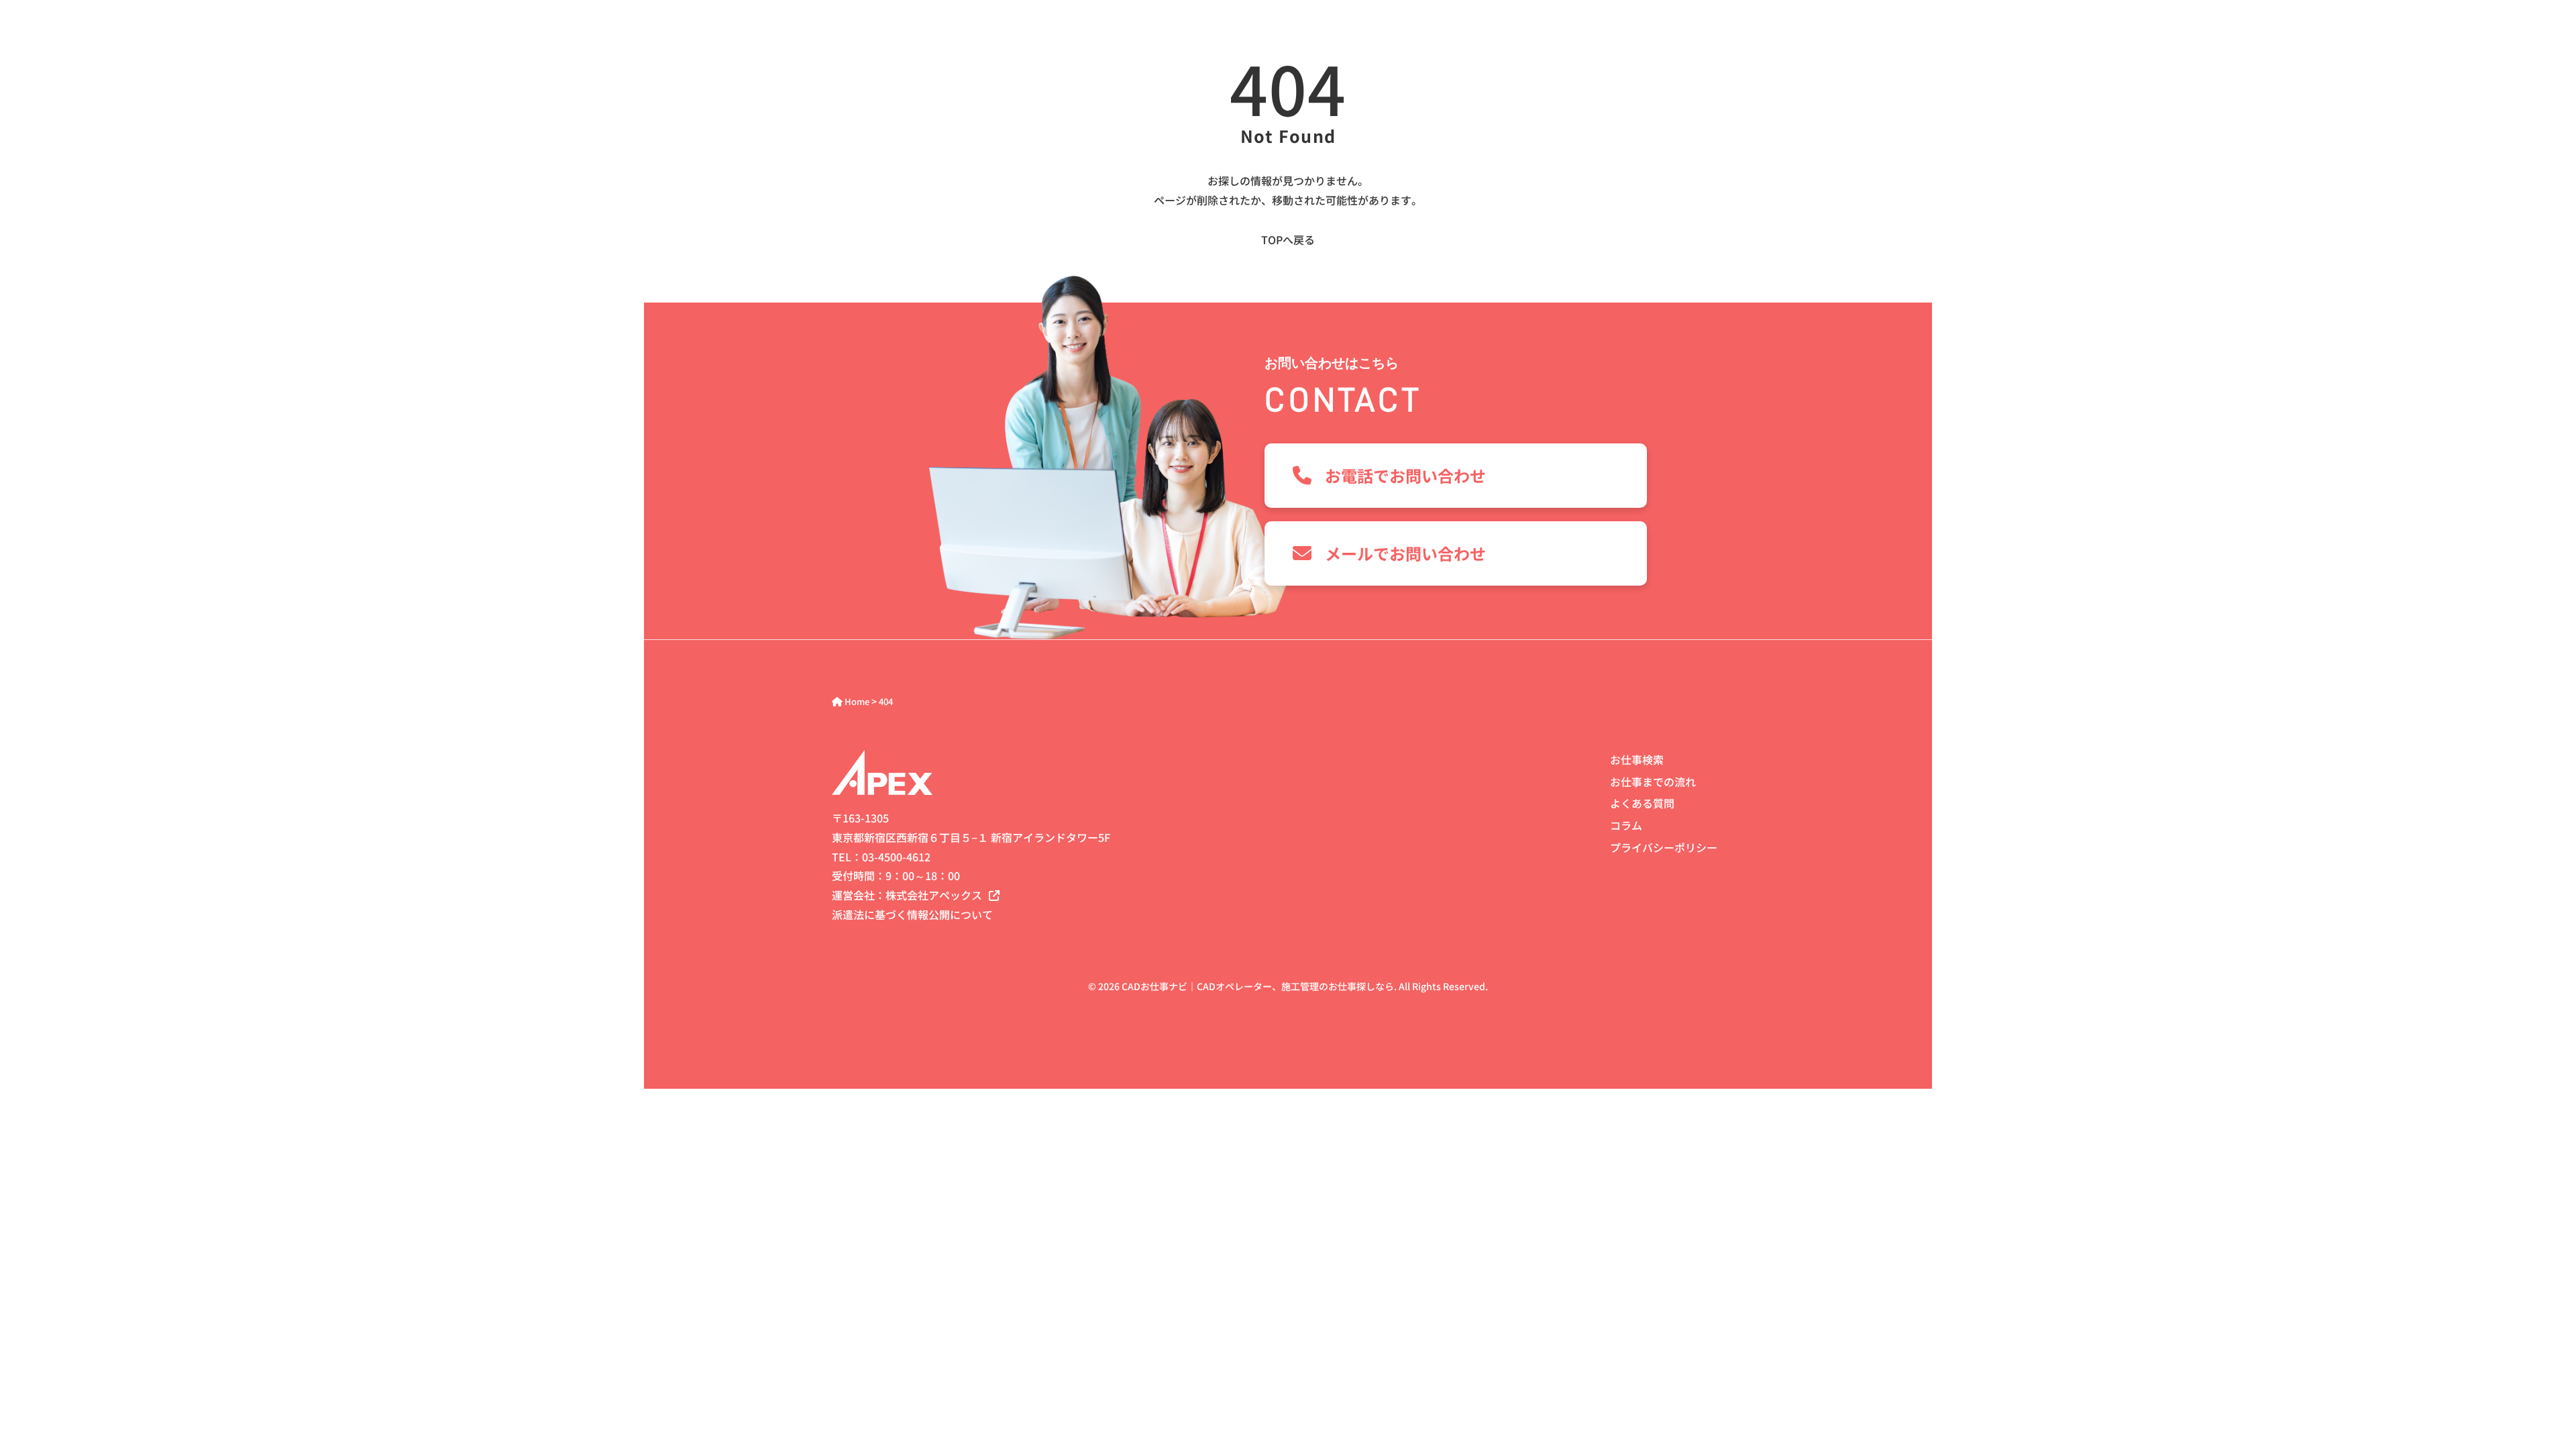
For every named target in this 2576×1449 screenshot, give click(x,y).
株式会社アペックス (934, 895)
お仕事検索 (1637, 759)
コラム (1626, 825)
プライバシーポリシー (1664, 847)
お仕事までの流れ (1653, 782)
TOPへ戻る (1288, 239)
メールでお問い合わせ (1405, 553)
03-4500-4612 (896, 857)
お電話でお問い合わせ (1405, 475)
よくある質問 (1642, 803)
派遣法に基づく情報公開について (912, 914)
